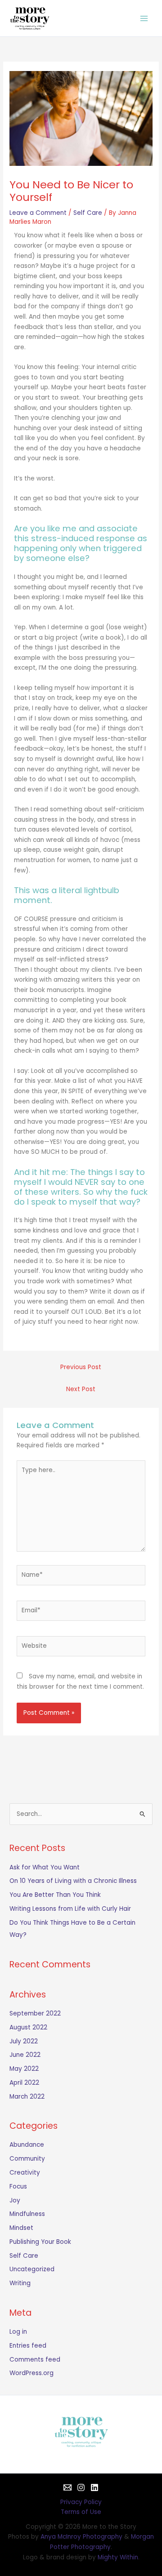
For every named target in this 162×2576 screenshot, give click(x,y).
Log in (18, 2332)
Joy (15, 2200)
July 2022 (24, 2041)
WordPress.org (31, 2373)
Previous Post (81, 1367)
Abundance (27, 2145)
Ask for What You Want (45, 1867)
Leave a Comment (38, 213)
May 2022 (24, 2069)
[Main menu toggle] (144, 18)
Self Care (88, 213)
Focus (18, 2187)
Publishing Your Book (40, 2242)
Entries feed (28, 2346)
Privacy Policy (81, 2502)
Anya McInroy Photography (81, 2537)
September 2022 (35, 2013)
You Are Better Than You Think (55, 1895)
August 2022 (28, 2027)
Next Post (81, 1389)
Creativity (25, 2173)
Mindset (21, 2228)
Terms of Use (81, 2512)
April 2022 (24, 2083)
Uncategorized (32, 2269)
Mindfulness (27, 2214)
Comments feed (35, 2360)
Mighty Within (118, 2557)
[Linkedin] (94, 2487)
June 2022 (25, 2055)
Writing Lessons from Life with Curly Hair (70, 1909)
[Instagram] (81, 2487)
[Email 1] (67, 2487)
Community (27, 2159)
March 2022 (27, 2097)
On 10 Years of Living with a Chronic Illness (73, 1881)
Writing (20, 2283)
